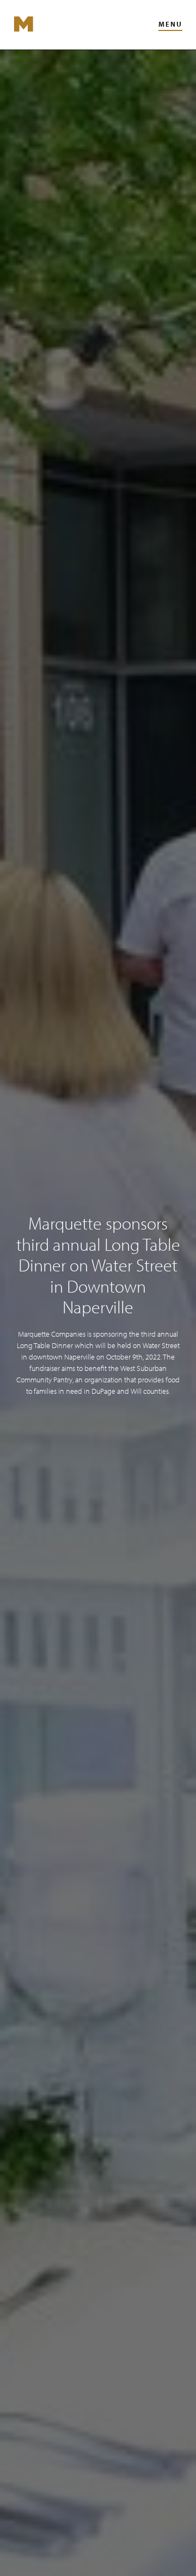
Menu (170, 24)
